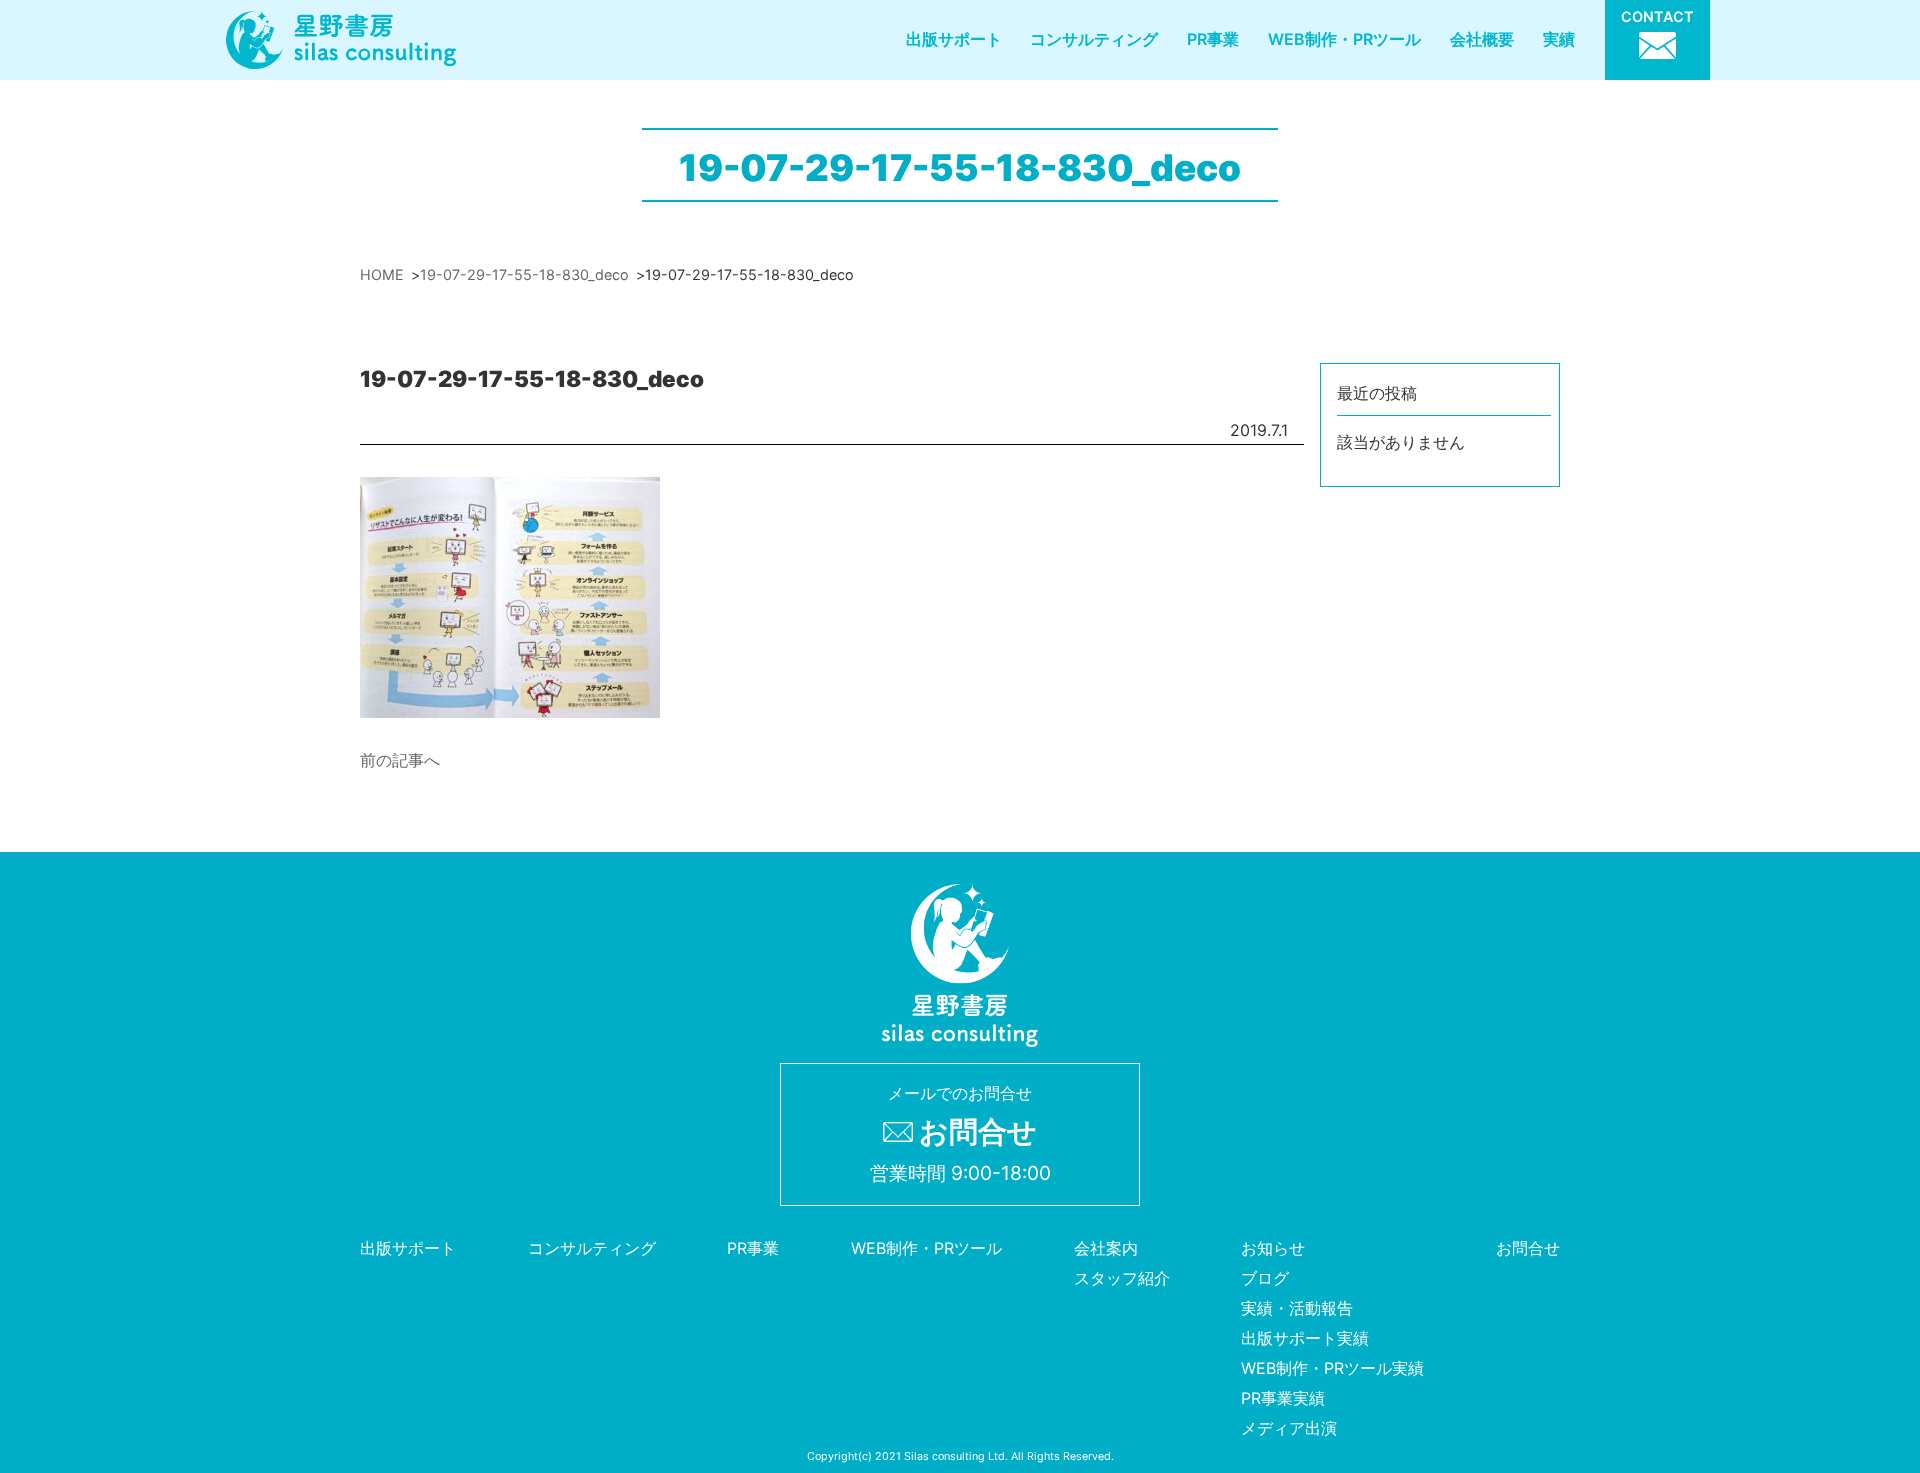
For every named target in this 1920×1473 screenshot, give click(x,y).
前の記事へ (400, 760)
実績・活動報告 (1297, 1308)
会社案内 (1106, 1248)
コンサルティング (1094, 39)
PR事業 (1213, 39)
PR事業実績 (1283, 1398)
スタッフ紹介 (1122, 1278)
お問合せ (1528, 1248)
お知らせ (1273, 1248)
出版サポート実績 (1305, 1338)
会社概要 (1482, 39)
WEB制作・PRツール (1344, 39)
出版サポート (954, 39)
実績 (1559, 39)
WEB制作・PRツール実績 (1332, 1368)
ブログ (1265, 1278)
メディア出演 (1289, 1428)
